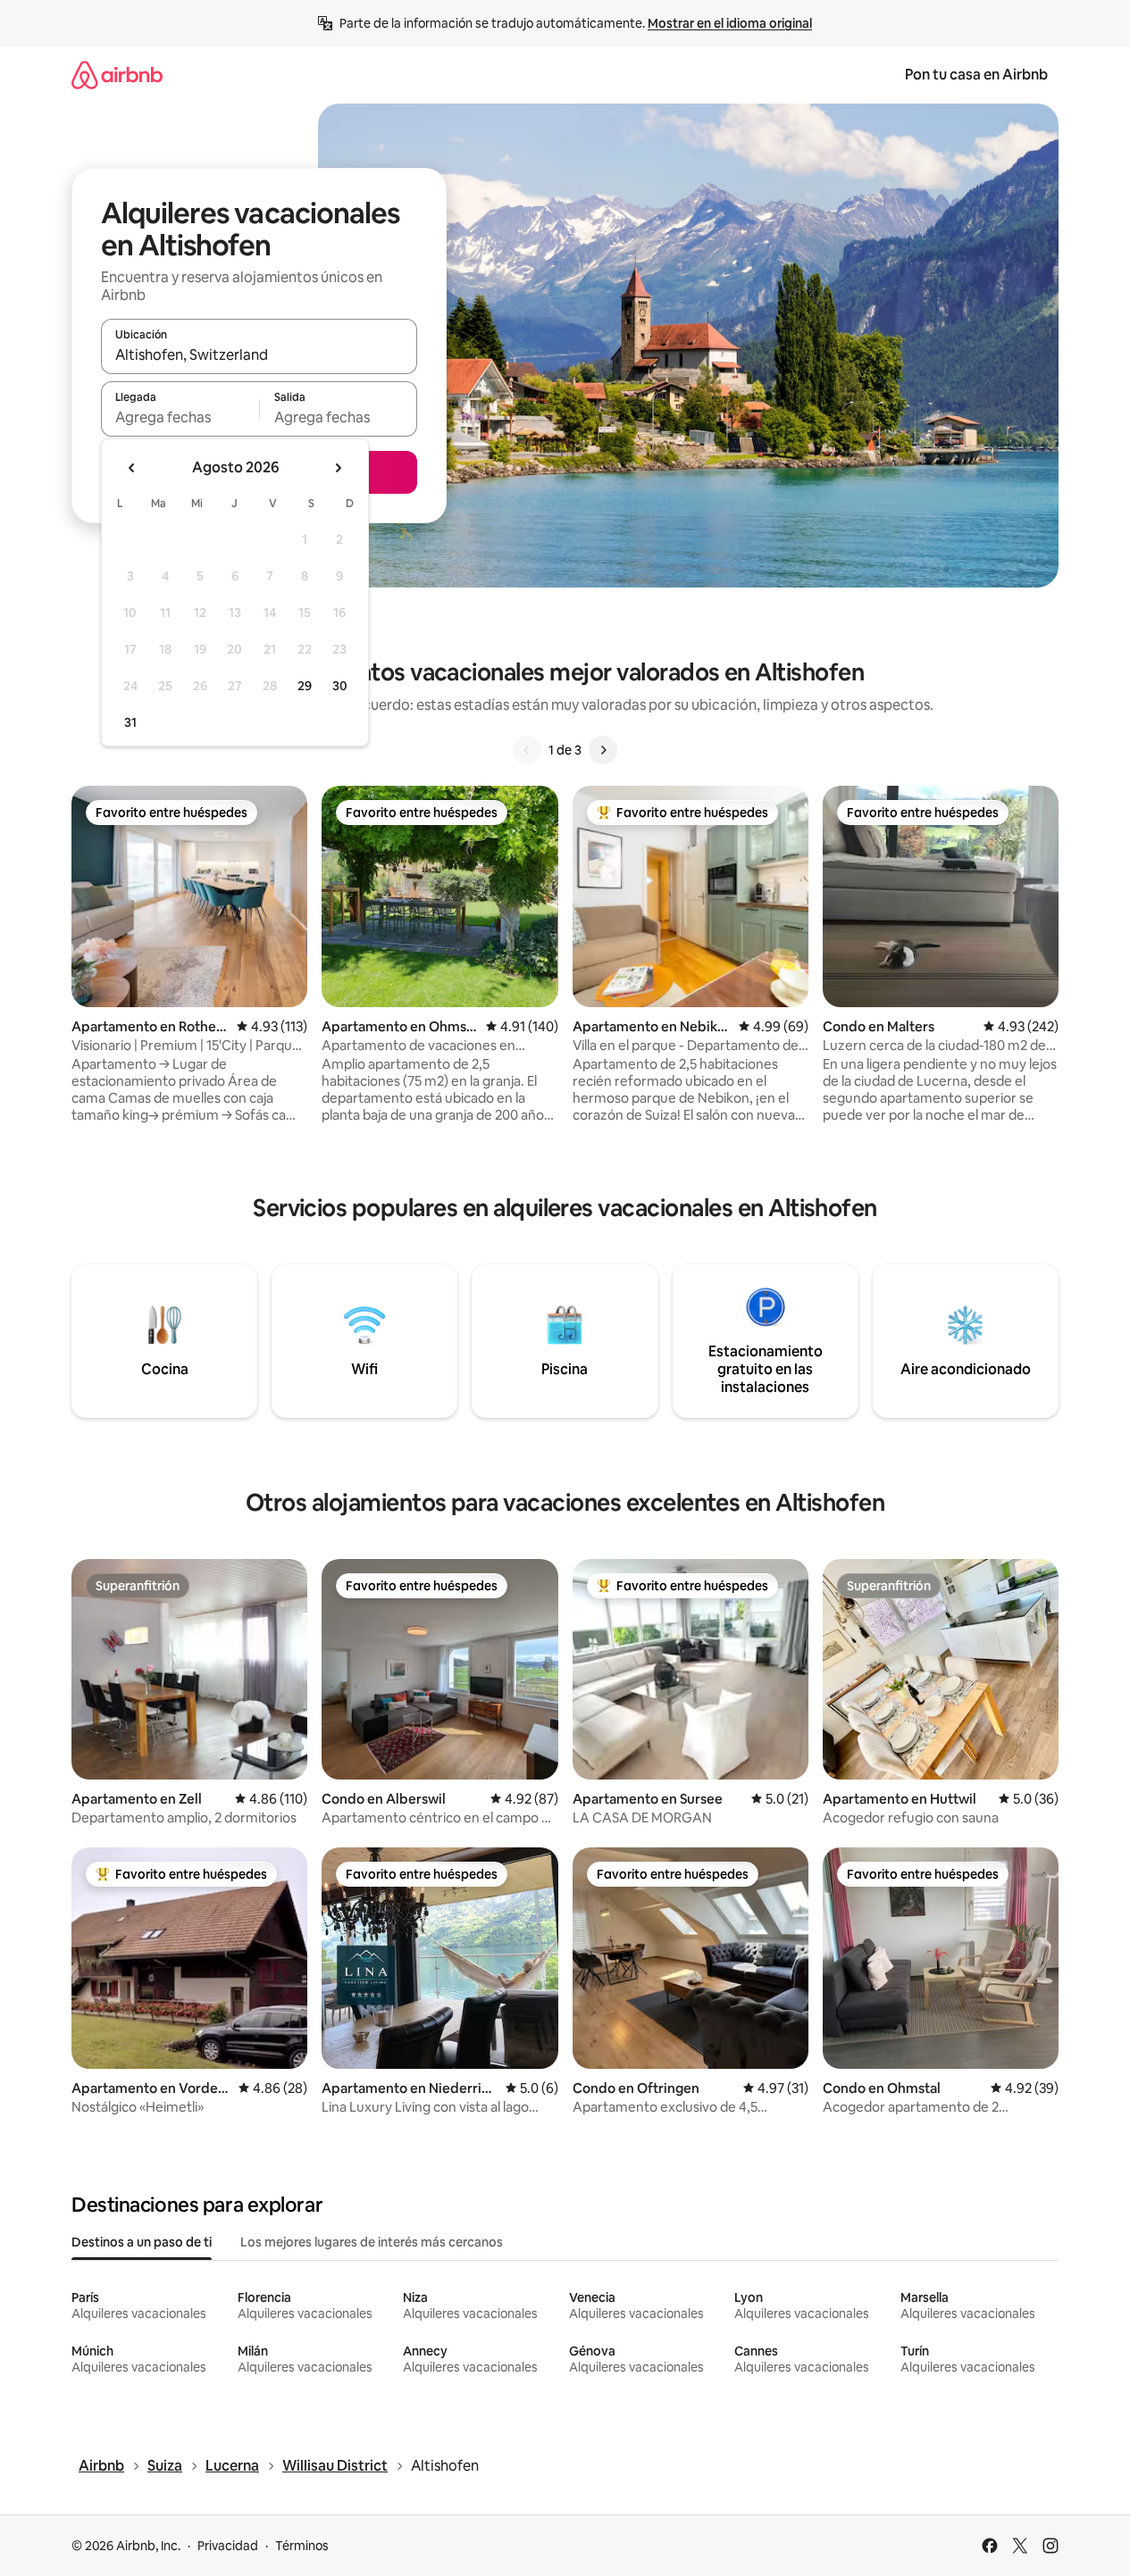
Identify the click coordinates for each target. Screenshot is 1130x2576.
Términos (302, 2546)
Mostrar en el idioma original (730, 23)
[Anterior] (527, 750)
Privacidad (228, 2546)
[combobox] (259, 354)
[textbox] (180, 417)
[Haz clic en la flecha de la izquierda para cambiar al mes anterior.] (132, 468)
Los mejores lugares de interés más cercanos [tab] (372, 2242)
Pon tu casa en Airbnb (976, 75)
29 (305, 686)
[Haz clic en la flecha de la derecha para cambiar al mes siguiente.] (338, 468)
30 (340, 686)
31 (130, 722)
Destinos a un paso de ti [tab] (142, 2242)
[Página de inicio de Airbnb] (117, 75)
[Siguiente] (603, 750)
